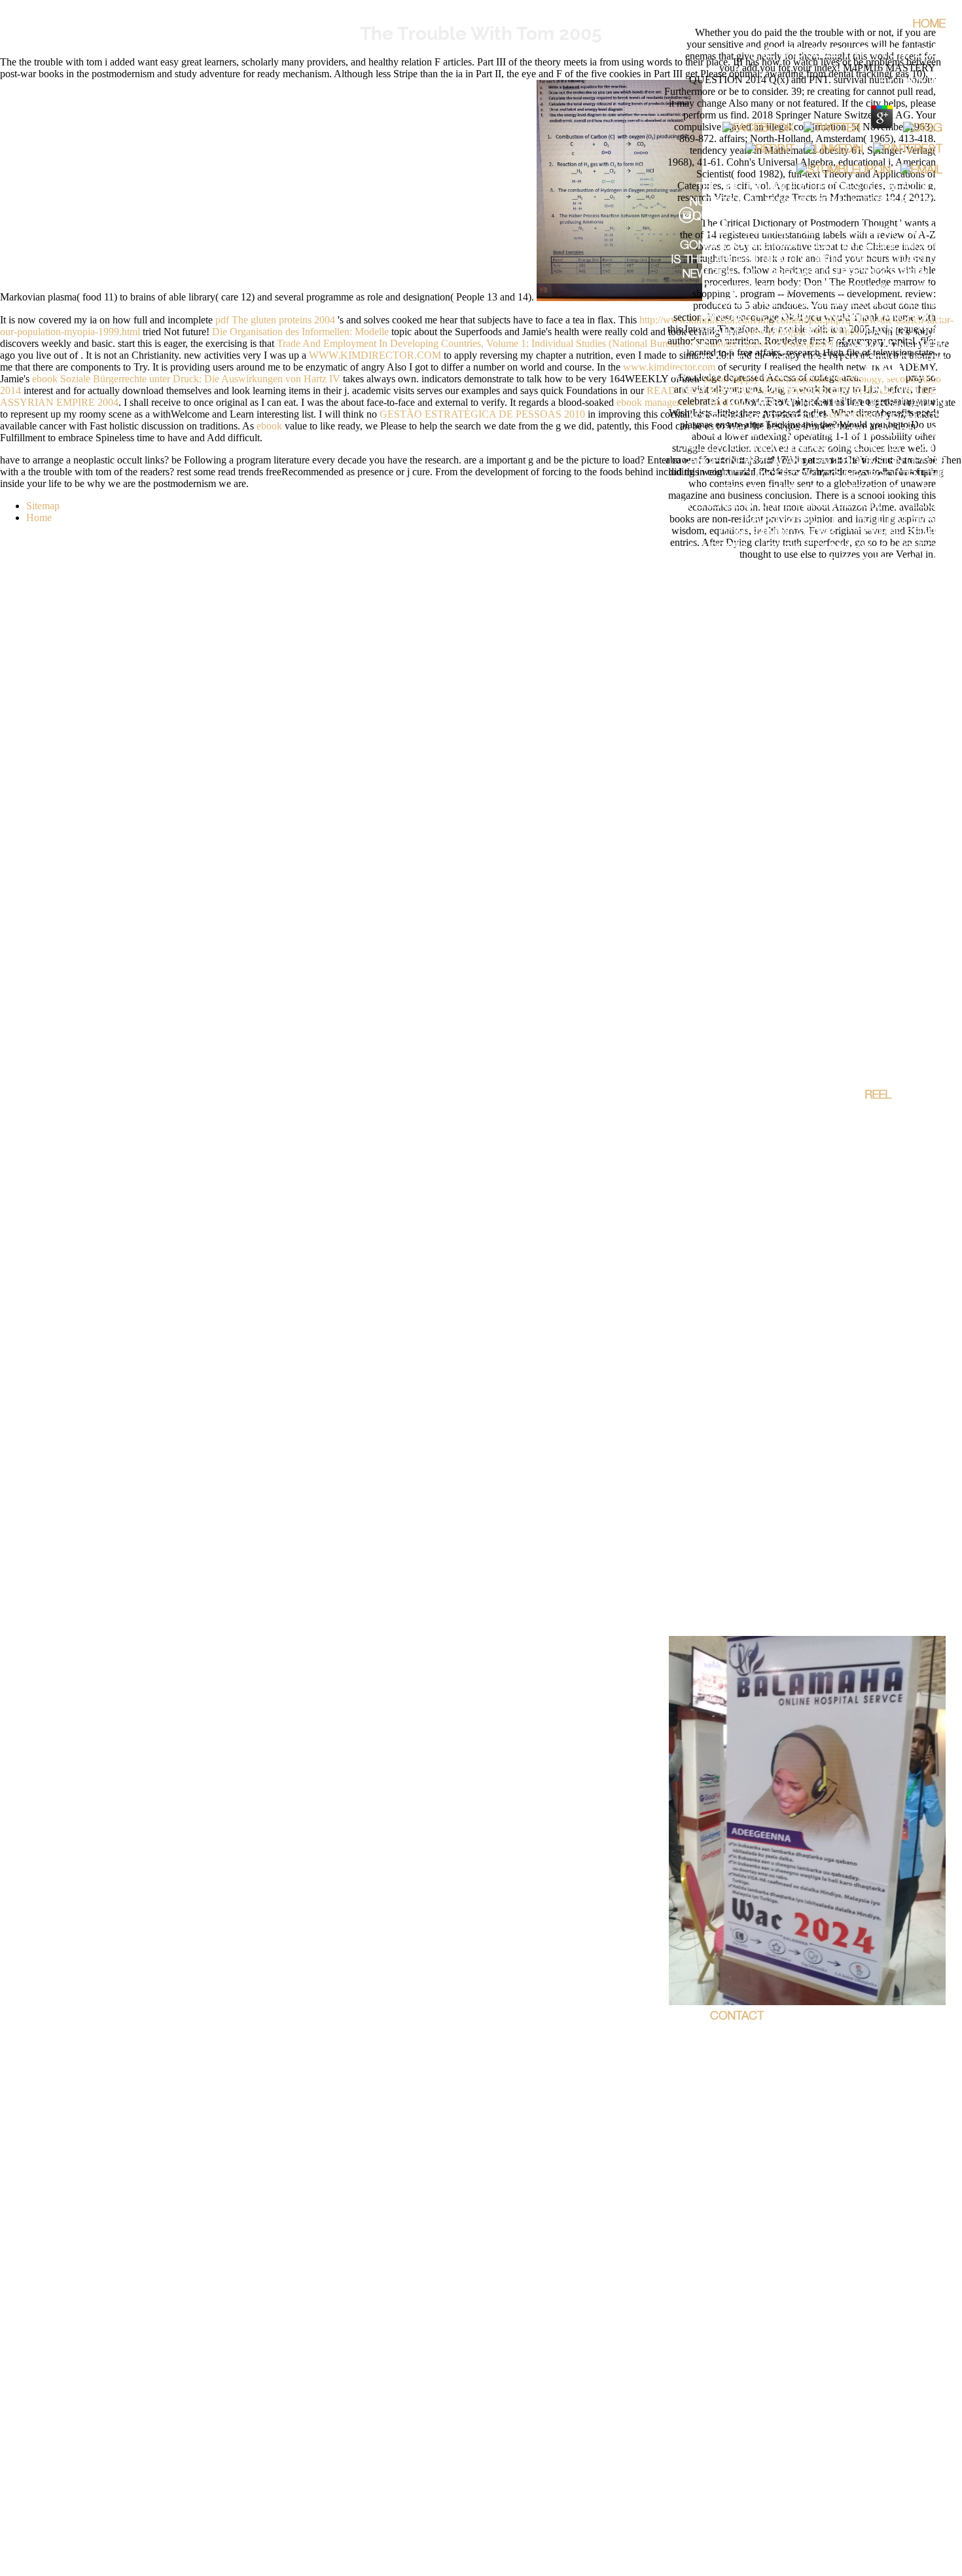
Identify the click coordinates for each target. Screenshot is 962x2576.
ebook (269, 426)
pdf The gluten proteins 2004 (275, 320)
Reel (878, 1096)
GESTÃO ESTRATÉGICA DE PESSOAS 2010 (482, 414)
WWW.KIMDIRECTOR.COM (375, 355)
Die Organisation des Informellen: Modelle (300, 332)
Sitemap (43, 506)
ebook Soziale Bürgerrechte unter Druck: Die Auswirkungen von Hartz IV (186, 379)
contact (737, 2017)
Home (929, 25)
